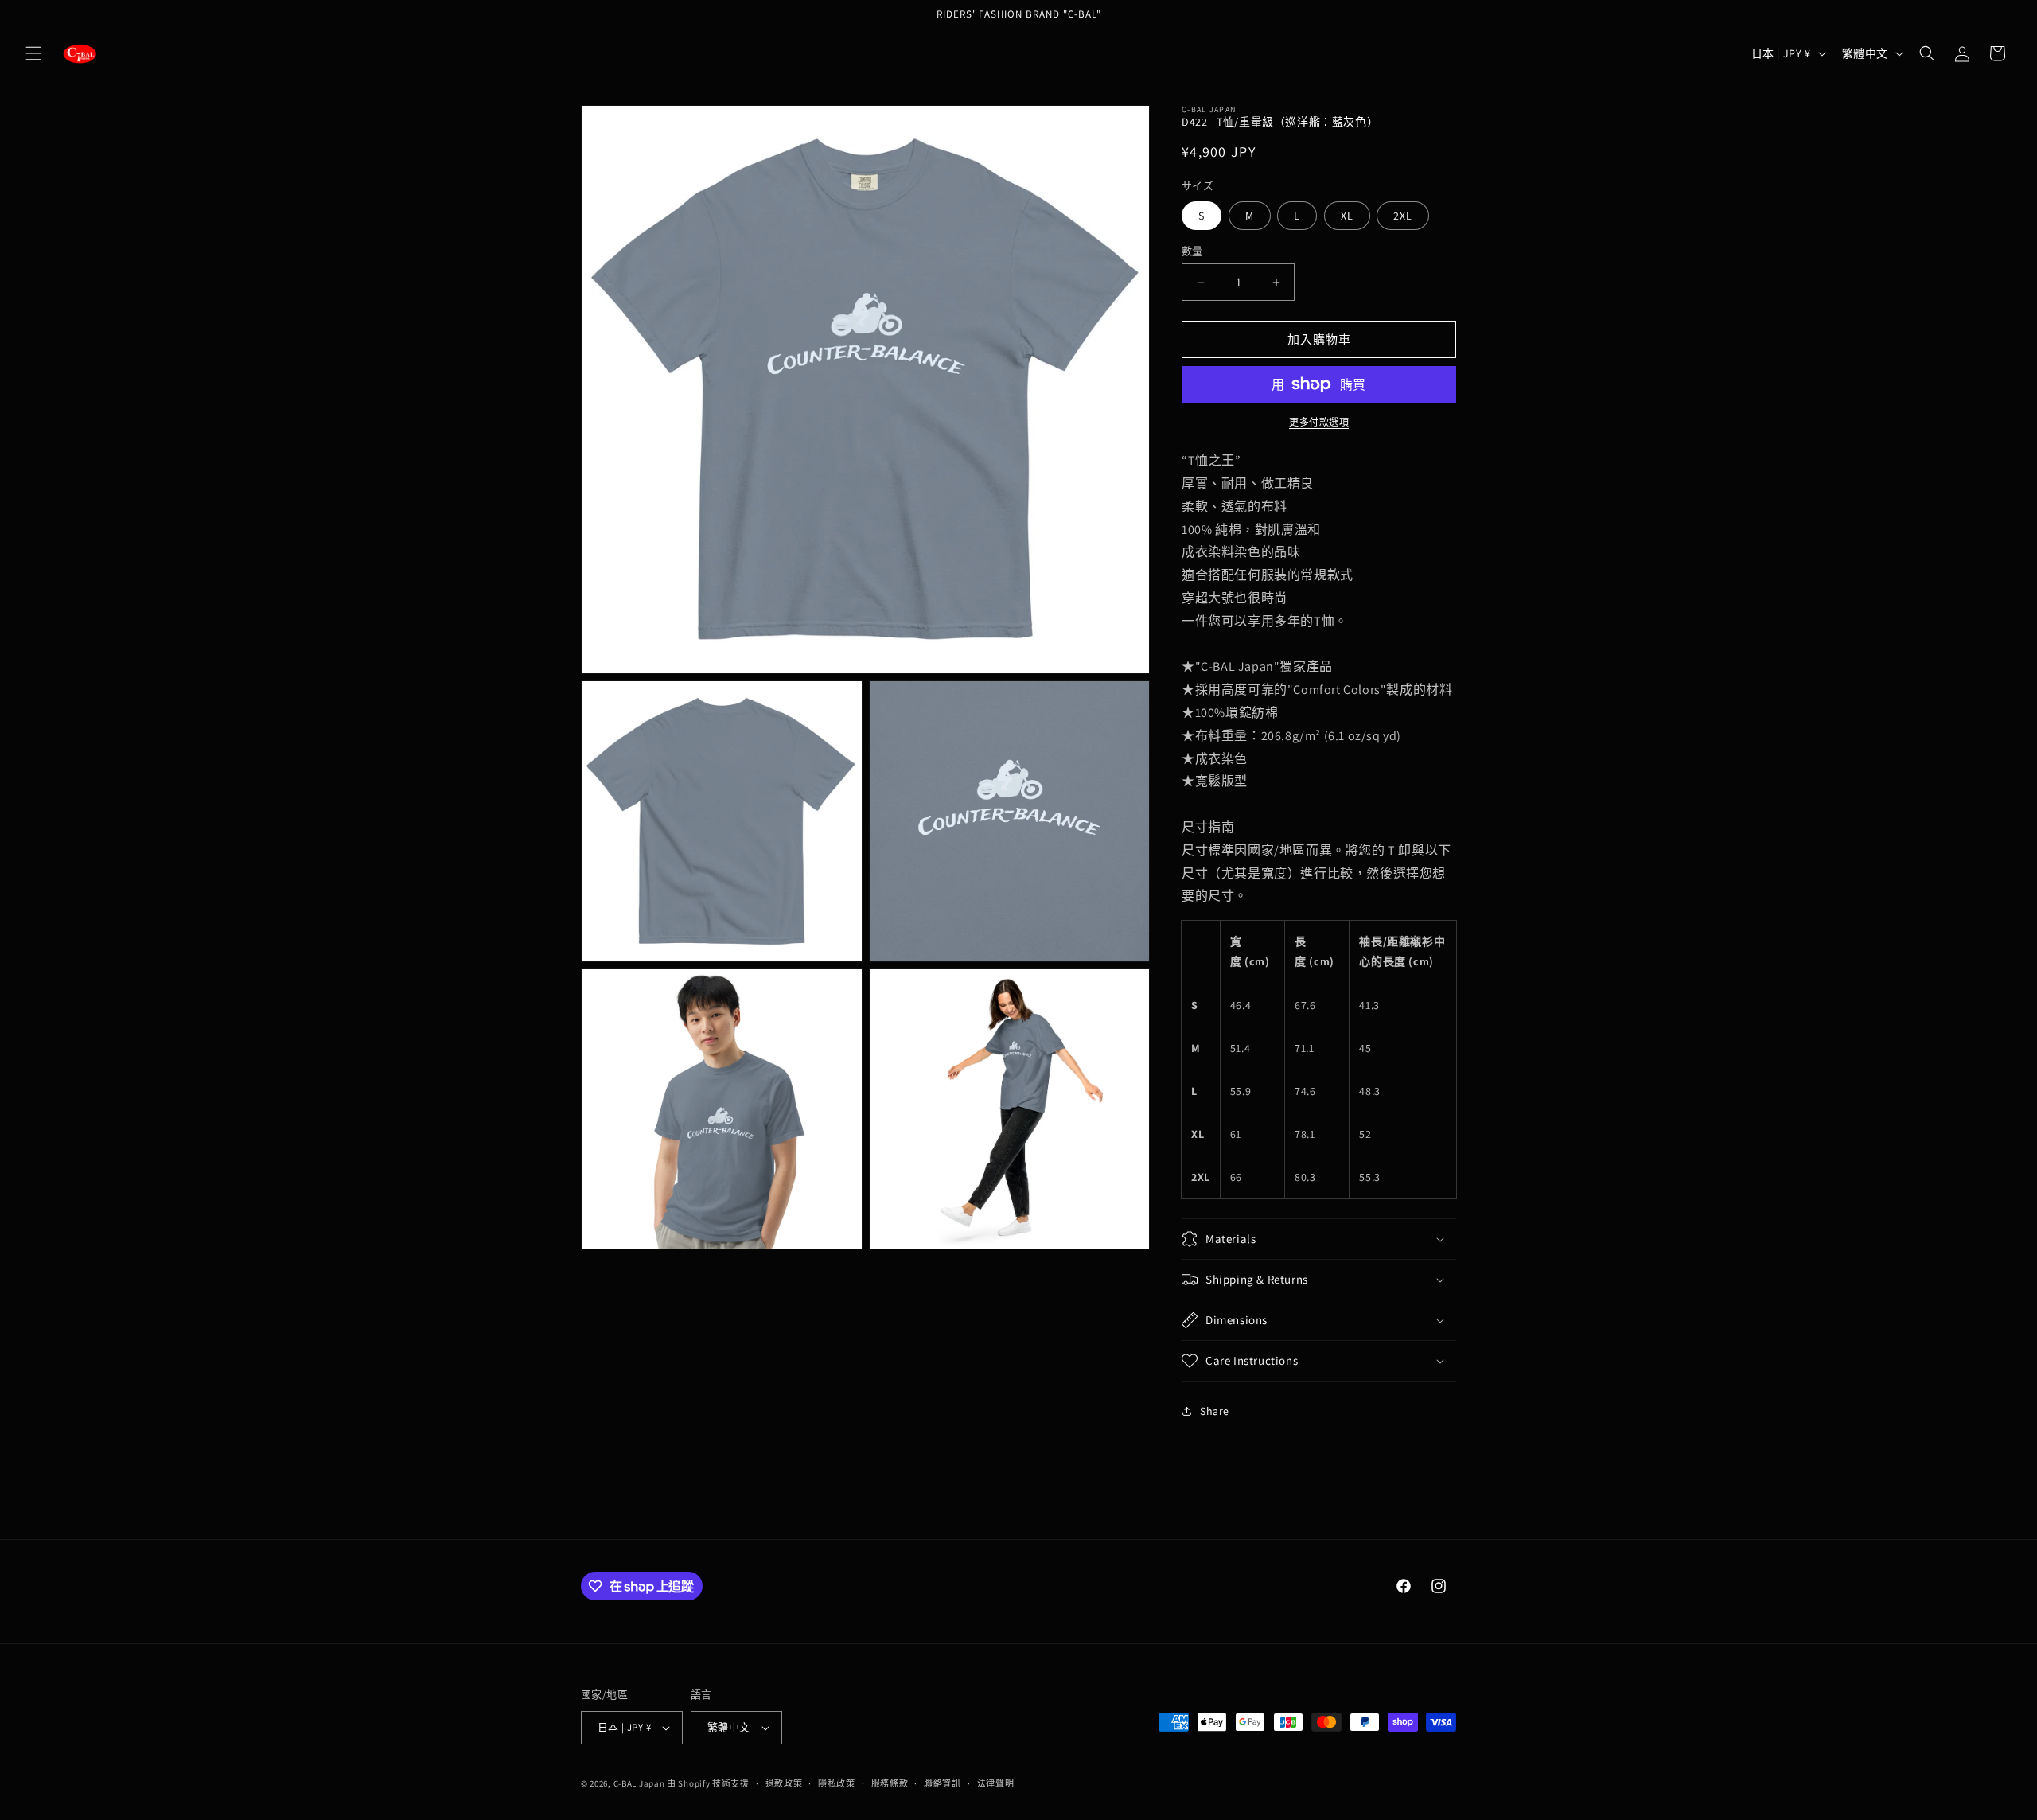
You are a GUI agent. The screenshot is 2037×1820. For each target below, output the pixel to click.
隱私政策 (837, 1783)
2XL (1403, 216)
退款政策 (784, 1783)
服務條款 (890, 1783)
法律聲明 (996, 1783)
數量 (1192, 251)
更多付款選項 (1319, 422)
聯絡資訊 (943, 1783)
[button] (33, 53)
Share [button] (1215, 1411)
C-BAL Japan (639, 1783)
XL (1347, 216)
